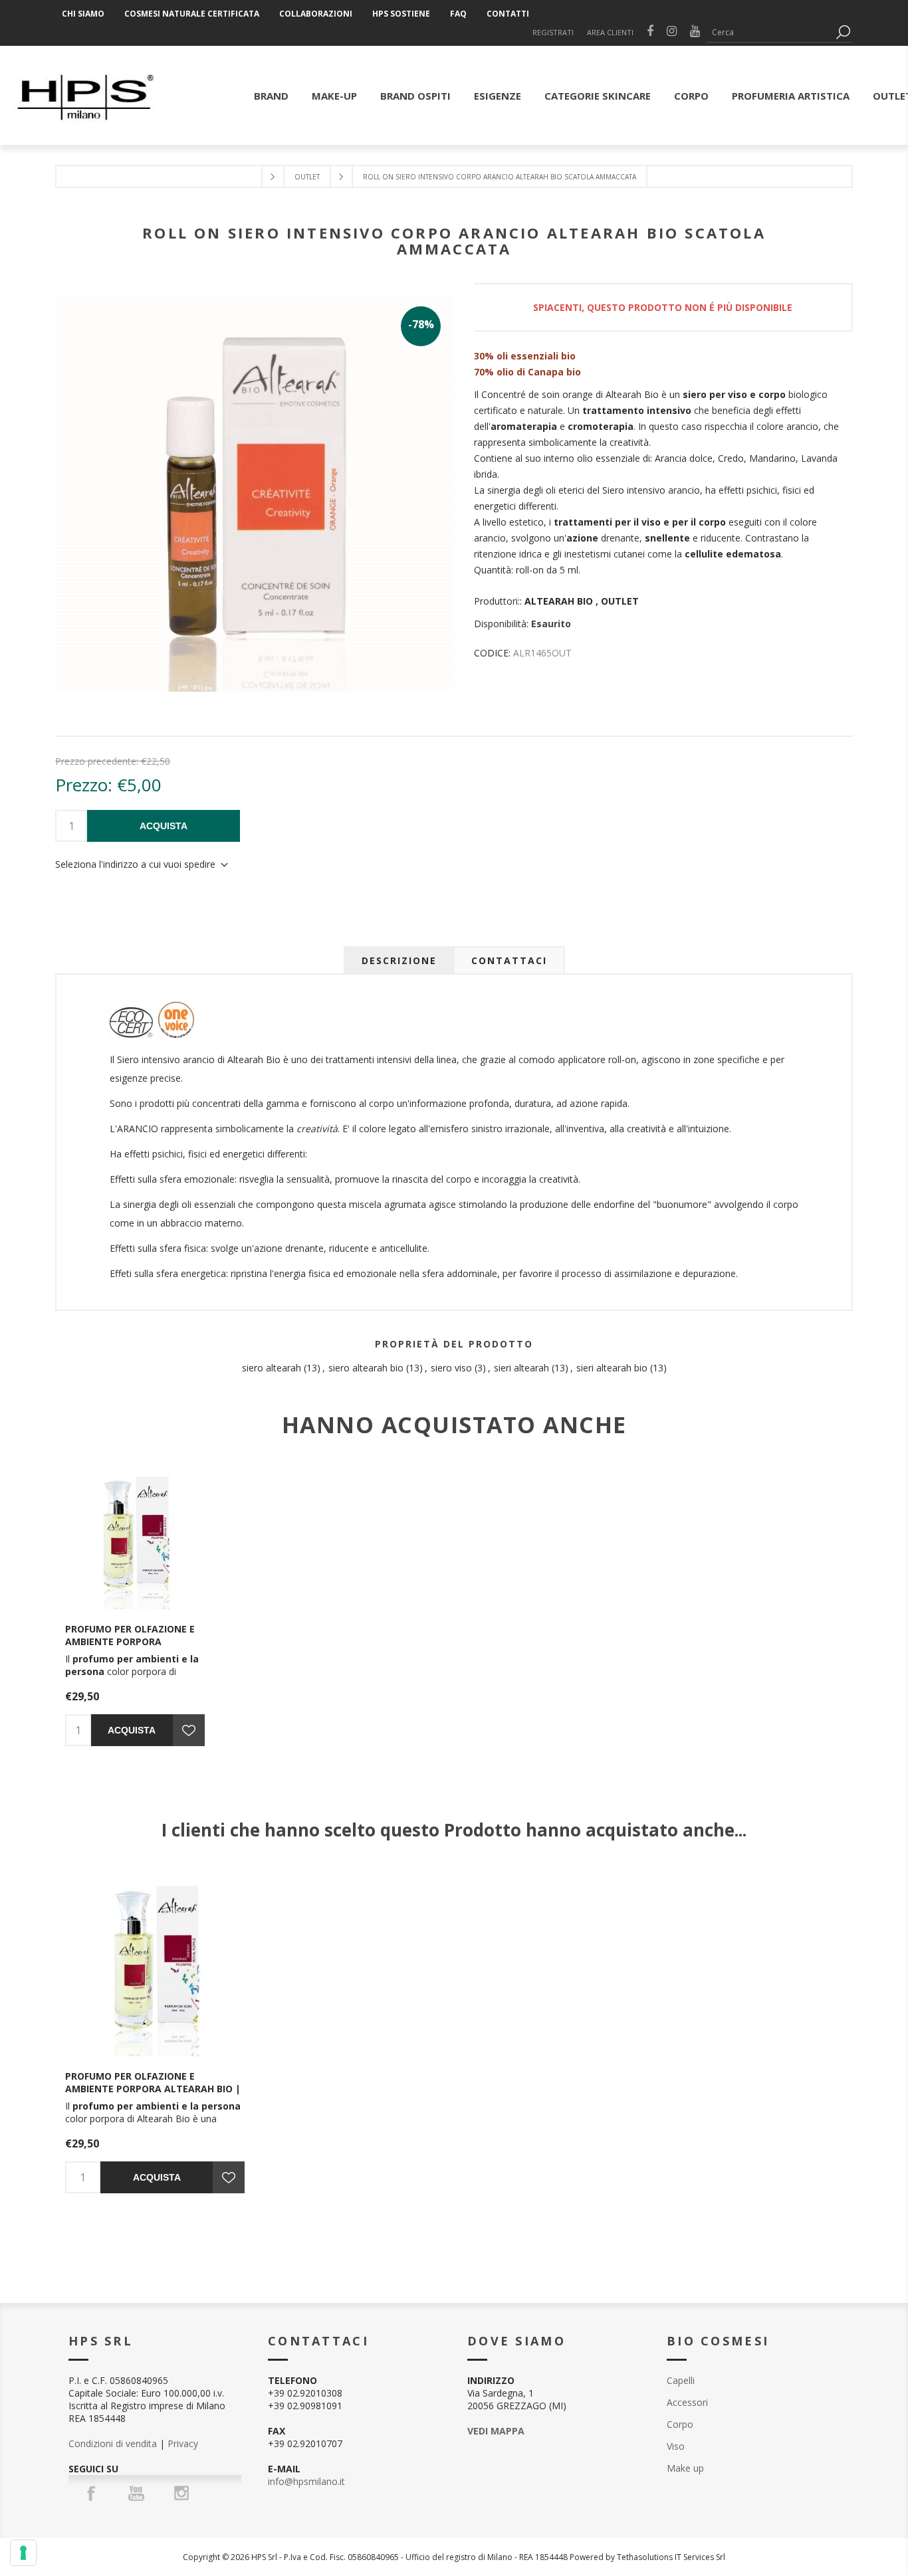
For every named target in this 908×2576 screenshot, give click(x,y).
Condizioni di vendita (113, 2443)
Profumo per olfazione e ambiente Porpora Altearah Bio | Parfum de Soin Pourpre (131, 1648)
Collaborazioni (316, 14)
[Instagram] (181, 2493)
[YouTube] (136, 2493)
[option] (155, 2035)
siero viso (451, 1368)
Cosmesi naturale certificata (192, 14)
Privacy (183, 2443)
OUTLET (620, 601)
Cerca (843, 32)
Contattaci (509, 960)
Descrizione (399, 960)
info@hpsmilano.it (306, 2481)
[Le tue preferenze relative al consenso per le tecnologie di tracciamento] (23, 2553)
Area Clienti (610, 32)
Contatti (508, 14)
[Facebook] (91, 2493)
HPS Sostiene (401, 14)
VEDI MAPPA (496, 2431)
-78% (421, 324)
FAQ (458, 14)
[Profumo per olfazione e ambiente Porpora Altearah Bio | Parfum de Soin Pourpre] (135, 1539)
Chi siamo (83, 14)
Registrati (553, 32)
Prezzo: (84, 785)
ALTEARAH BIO (559, 601)
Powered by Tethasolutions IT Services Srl (647, 2557)
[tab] (399, 960)
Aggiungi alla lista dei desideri (189, 1730)
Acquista (164, 826)
